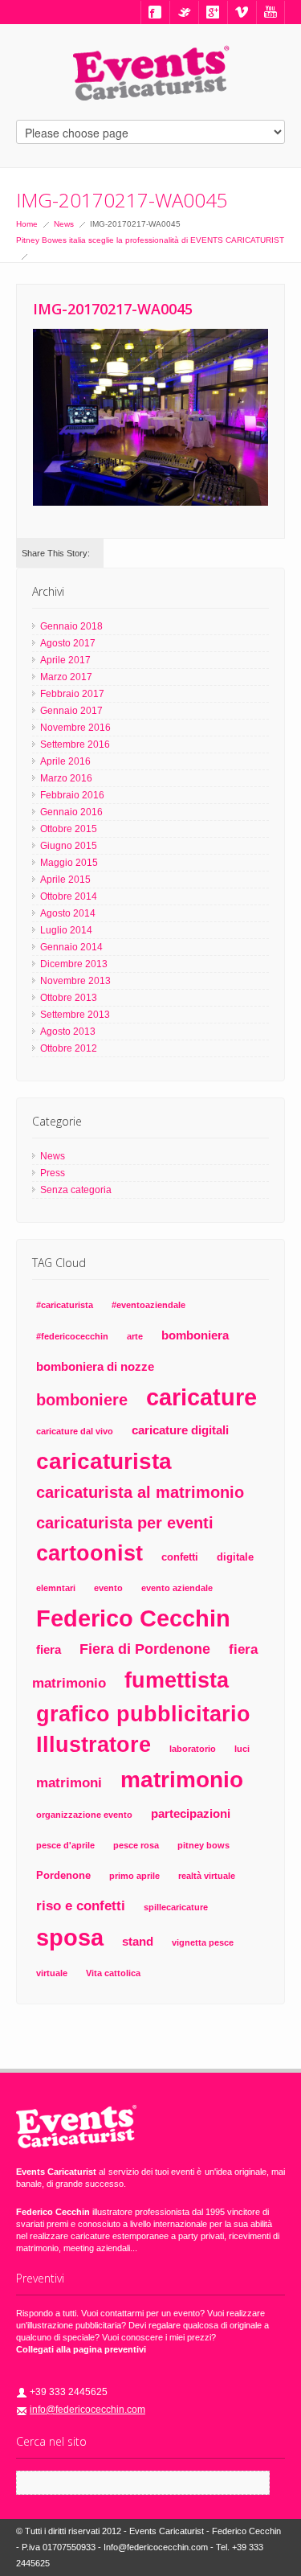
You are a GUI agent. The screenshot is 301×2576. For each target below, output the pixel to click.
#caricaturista (65, 1305)
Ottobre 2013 (69, 998)
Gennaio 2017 (71, 711)
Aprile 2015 (65, 880)
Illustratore (94, 1744)
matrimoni (69, 1783)
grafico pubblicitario (143, 1714)
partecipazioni (191, 1813)
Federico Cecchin (133, 1618)
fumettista (177, 1680)
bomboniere (82, 1400)
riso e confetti (81, 1906)
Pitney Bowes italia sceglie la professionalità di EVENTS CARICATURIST (150, 240)
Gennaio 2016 (71, 812)
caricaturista (104, 1461)
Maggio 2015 (69, 863)
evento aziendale (177, 1588)
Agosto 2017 (68, 643)
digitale (235, 1557)
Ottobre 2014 (69, 896)
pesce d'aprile (65, 1845)
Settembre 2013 (75, 1015)
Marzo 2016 (66, 778)
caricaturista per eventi (125, 1522)
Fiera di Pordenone (145, 1649)
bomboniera (195, 1335)
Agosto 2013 (68, 1032)
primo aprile (134, 1876)
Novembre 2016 (75, 728)
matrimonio (182, 1779)
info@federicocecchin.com (87, 2410)
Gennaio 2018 (71, 626)
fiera (49, 1649)
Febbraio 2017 (72, 694)
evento (108, 1588)
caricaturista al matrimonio (140, 1492)
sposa (70, 1938)
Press (53, 1173)
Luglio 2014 (66, 930)
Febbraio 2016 (72, 795)
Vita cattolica (113, 1973)
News (64, 224)
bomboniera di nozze (95, 1366)
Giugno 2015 (69, 846)
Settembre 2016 (75, 744)
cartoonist (89, 1553)
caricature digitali (180, 1430)
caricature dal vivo (75, 1431)
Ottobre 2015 (69, 829)
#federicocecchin (72, 1336)
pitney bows (203, 1845)
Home (27, 224)
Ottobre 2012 (69, 1048)
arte (135, 1336)
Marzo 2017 (66, 677)
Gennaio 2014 (71, 947)
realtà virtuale (207, 1876)
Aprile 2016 (65, 761)
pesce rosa (136, 1845)
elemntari (56, 1588)
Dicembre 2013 (74, 964)
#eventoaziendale (148, 1305)
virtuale (52, 1973)
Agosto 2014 (68, 913)
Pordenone (63, 1875)
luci (242, 1749)
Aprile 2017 (65, 660)
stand (138, 1941)
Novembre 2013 (75, 981)
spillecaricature (176, 1907)
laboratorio (193, 1749)
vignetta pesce (203, 1942)
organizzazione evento (84, 1815)
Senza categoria (76, 1190)
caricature (201, 1397)
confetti (180, 1557)
